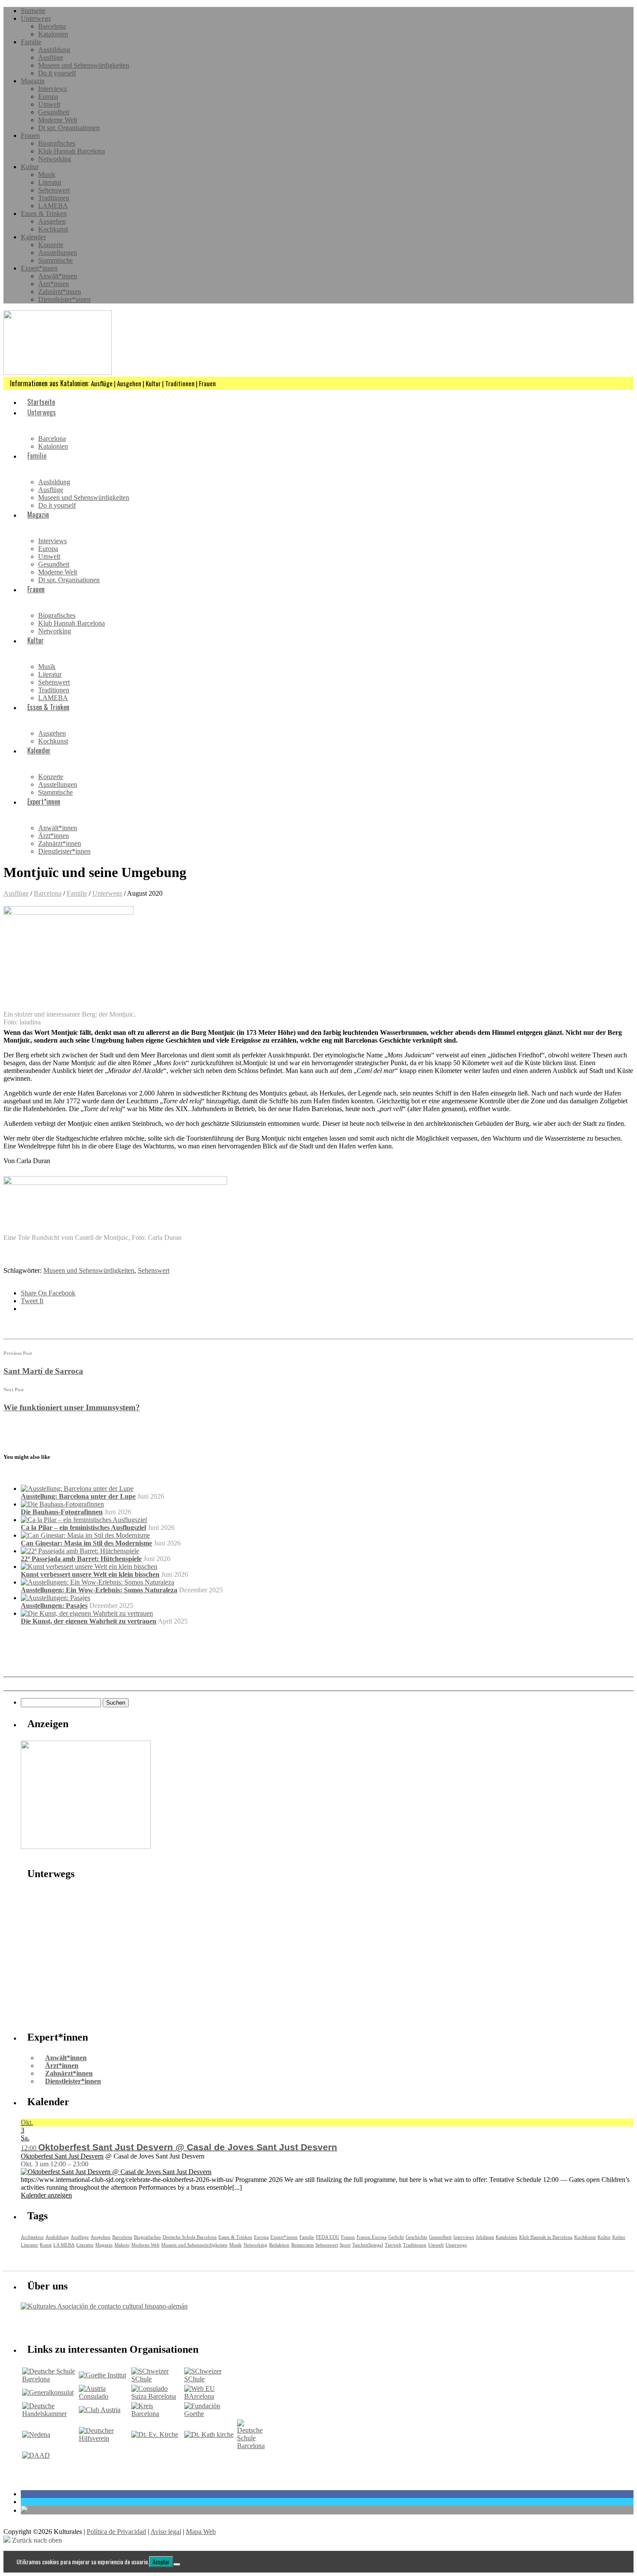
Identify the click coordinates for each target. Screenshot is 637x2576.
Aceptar (161, 2562)
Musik (47, 174)
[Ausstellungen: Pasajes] (55, 1598)
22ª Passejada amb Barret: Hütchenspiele (81, 1559)
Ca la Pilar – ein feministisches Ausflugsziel (83, 1528)
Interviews (52, 89)
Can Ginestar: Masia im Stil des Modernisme (86, 1543)
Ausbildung (54, 50)
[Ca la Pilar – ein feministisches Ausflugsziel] (84, 1520)
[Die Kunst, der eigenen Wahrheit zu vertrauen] (87, 1613)
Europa (48, 96)
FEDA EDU (328, 2237)
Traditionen (54, 198)
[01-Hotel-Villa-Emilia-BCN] (86, 1847)
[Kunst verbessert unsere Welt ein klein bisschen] (89, 1567)
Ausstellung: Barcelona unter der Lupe (78, 1496)
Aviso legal (166, 2532)
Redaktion (279, 2245)
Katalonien (53, 34)
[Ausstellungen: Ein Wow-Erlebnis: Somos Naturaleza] (97, 1582)
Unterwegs (36, 18)
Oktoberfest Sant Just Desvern (62, 2156)
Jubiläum (485, 2237)
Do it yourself (57, 73)
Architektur (32, 2237)
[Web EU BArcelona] (210, 2396)
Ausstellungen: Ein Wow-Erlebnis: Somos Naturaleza (99, 1590)
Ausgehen (52, 221)
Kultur (30, 167)
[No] (177, 2564)
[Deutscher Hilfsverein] (104, 2438)
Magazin (33, 81)
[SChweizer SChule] (157, 2379)
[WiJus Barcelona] (251, 2446)
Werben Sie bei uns (70, 2325)
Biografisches (57, 143)
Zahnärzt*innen (60, 292)
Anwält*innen (58, 276)
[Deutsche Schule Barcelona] (50, 2379)
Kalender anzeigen (46, 2195)
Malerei (122, 2245)
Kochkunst (53, 229)
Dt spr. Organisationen (69, 128)
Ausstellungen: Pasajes (54, 1606)
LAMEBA (53, 206)
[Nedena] (36, 2434)
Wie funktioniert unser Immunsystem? (72, 1407)
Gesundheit (54, 112)
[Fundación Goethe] (210, 2414)
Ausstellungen (58, 253)
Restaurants (302, 2245)
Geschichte (416, 2237)
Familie (31, 42)
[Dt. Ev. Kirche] (155, 2434)
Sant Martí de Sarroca (43, 1371)
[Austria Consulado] (104, 2396)
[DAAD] (36, 2455)
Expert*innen (39, 268)
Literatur (50, 182)
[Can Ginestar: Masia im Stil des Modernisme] (85, 1535)
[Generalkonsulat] (48, 2392)
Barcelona (52, 26)
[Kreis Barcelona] (157, 2414)
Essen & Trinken (44, 214)
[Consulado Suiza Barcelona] (157, 2396)
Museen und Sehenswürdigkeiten (84, 65)
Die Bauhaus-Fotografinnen (62, 1512)
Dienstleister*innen (64, 299)
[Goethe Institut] (102, 2375)
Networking (55, 159)
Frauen (30, 135)
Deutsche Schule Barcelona (190, 2237)
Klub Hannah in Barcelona (546, 2237)
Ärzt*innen (54, 284)
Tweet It (32, 1301)
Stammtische (55, 260)
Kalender (33, 237)
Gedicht (396, 2237)
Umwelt (49, 104)
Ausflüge (51, 57)
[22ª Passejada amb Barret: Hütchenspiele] (80, 1551)
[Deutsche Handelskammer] (50, 2414)
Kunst (46, 2245)
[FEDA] (210, 2379)
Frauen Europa (372, 2237)
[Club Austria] (100, 2410)
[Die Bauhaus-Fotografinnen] (62, 1504)
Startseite (33, 11)
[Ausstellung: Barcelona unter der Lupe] (77, 1489)
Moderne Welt (58, 120)
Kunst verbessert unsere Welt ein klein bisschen (90, 1574)
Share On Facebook (48, 1293)
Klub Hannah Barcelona (71, 151)
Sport (345, 2245)
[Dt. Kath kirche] (209, 2434)
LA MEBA (64, 2245)
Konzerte (51, 245)
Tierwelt (393, 2245)
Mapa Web (201, 2532)
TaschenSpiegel (368, 2245)
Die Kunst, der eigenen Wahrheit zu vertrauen (89, 1621)
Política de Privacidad (116, 2532)
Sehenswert (54, 190)
